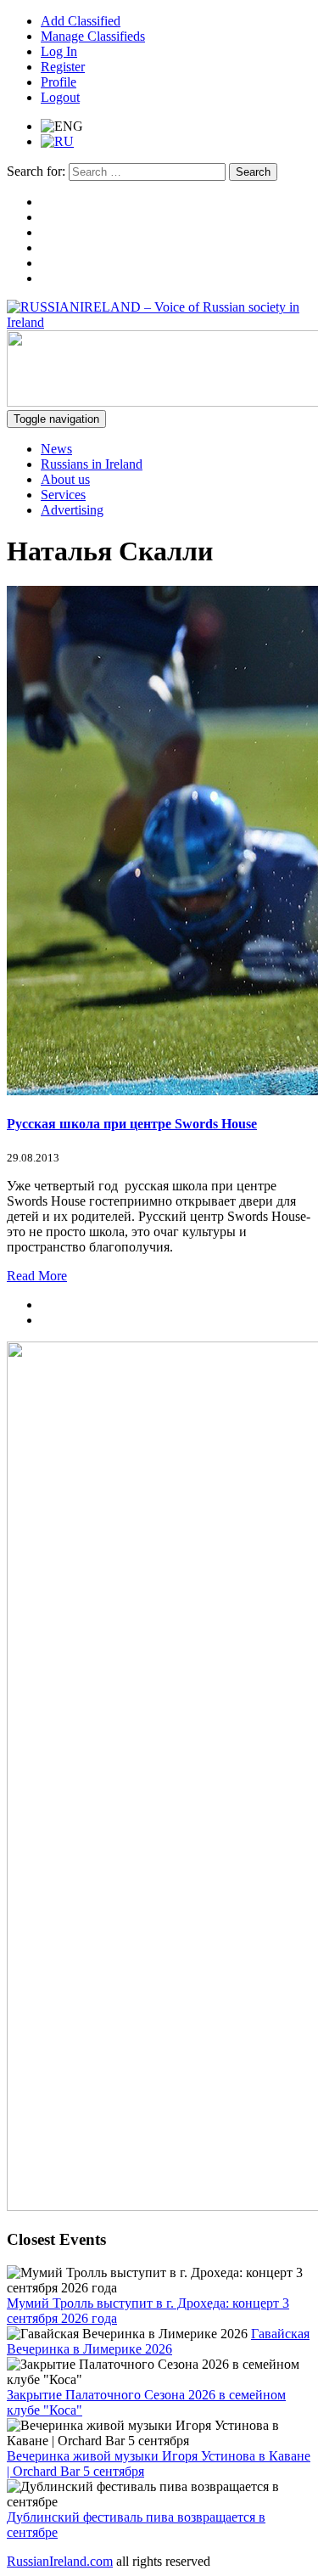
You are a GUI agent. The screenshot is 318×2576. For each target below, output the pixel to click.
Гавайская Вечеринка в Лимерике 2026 (158, 2341)
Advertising (72, 510)
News (56, 449)
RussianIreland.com (60, 2561)
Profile (59, 82)
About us (65, 479)
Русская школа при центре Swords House (132, 1124)
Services (63, 495)
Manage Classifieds (93, 36)
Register (63, 67)
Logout (60, 97)
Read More (37, 1276)
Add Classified (81, 21)
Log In (59, 51)
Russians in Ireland (92, 464)
